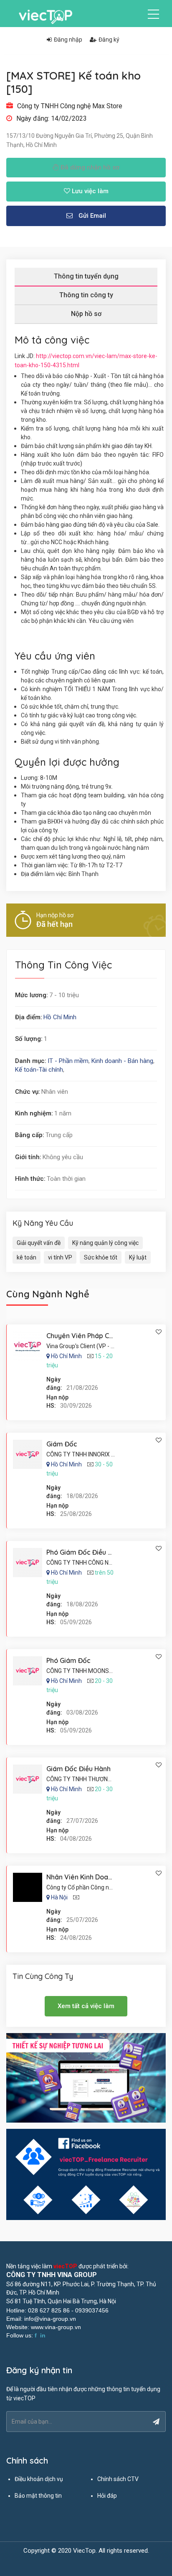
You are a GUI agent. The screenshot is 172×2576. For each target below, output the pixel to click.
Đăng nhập (68, 40)
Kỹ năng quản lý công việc (105, 1243)
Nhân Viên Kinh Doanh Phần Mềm (98, 1877)
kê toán (27, 1257)
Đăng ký (109, 40)
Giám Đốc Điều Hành (78, 1769)
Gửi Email (91, 216)
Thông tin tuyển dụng (86, 276)
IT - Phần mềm (68, 1061)
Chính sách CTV (118, 2479)
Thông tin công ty (86, 295)
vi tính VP (60, 1257)
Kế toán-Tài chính (39, 1070)
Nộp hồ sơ (86, 314)
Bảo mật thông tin (38, 2496)
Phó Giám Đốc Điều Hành (85, 1552)
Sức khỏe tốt (101, 1257)
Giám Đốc (62, 1444)
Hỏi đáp (107, 2496)
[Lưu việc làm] (159, 1332)
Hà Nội (59, 1897)
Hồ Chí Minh (60, 1017)
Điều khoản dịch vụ (39, 2479)
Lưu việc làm (89, 191)
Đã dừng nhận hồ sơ (89, 167)
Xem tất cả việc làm (86, 2006)
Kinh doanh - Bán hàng (122, 1061)
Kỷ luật (138, 1257)
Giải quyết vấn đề (39, 1243)
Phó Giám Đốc (68, 1660)
